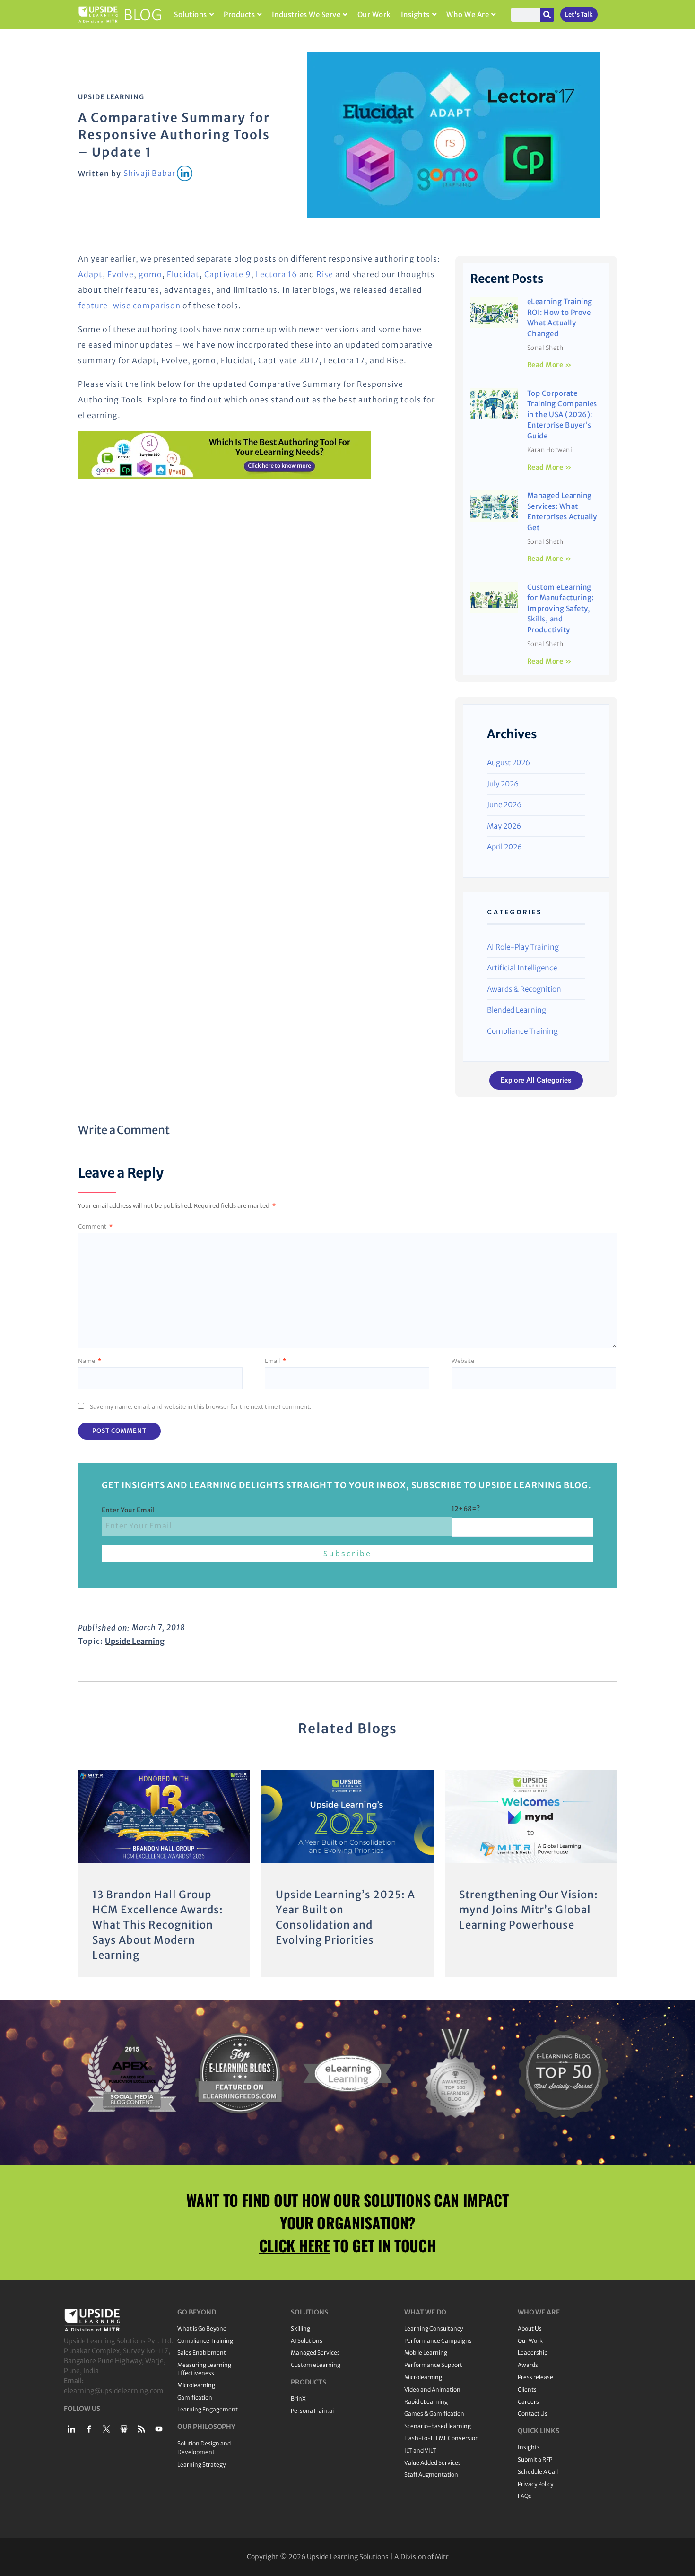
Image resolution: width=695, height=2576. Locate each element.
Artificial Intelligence (522, 968)
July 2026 (503, 784)
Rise (325, 274)
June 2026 (504, 805)
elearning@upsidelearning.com (114, 2391)
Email (275, 1361)
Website (463, 1361)
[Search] (547, 15)
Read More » (550, 365)
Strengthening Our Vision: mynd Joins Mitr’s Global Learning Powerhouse (529, 1910)
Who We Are (468, 14)
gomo (150, 274)
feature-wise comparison (129, 306)
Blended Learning (517, 1010)
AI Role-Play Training (523, 947)
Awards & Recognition (524, 989)
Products (239, 14)
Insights (415, 14)
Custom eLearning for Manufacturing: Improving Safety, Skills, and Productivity (560, 608)
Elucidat (183, 274)
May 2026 (504, 826)
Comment (95, 1226)
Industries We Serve (306, 14)
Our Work (374, 14)
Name (90, 1361)
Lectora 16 (277, 274)
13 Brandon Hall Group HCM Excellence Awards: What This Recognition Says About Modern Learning (158, 1925)
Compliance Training (522, 1031)
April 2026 (504, 847)
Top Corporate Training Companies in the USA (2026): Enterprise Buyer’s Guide (562, 415)
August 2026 (508, 763)
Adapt (90, 274)
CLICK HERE (295, 2245)
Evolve (121, 274)
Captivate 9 (228, 274)
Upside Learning (111, 97)
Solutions (191, 14)
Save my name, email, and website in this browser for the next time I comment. (200, 1406)
